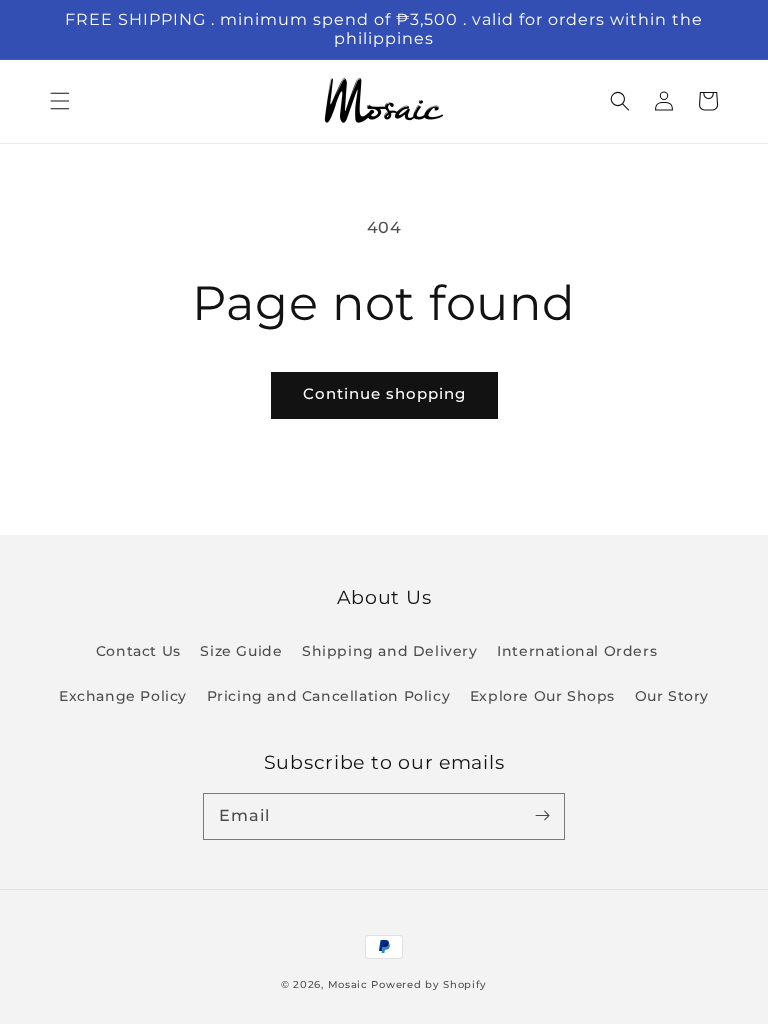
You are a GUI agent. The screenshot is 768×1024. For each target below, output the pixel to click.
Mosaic (348, 984)
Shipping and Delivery (390, 651)
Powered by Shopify (429, 984)
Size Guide (241, 651)
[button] (60, 101)
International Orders (577, 651)
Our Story (672, 696)
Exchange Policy (123, 696)
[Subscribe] (542, 816)
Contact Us (138, 651)
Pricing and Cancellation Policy (329, 696)
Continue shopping (384, 393)
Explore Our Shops (542, 696)
